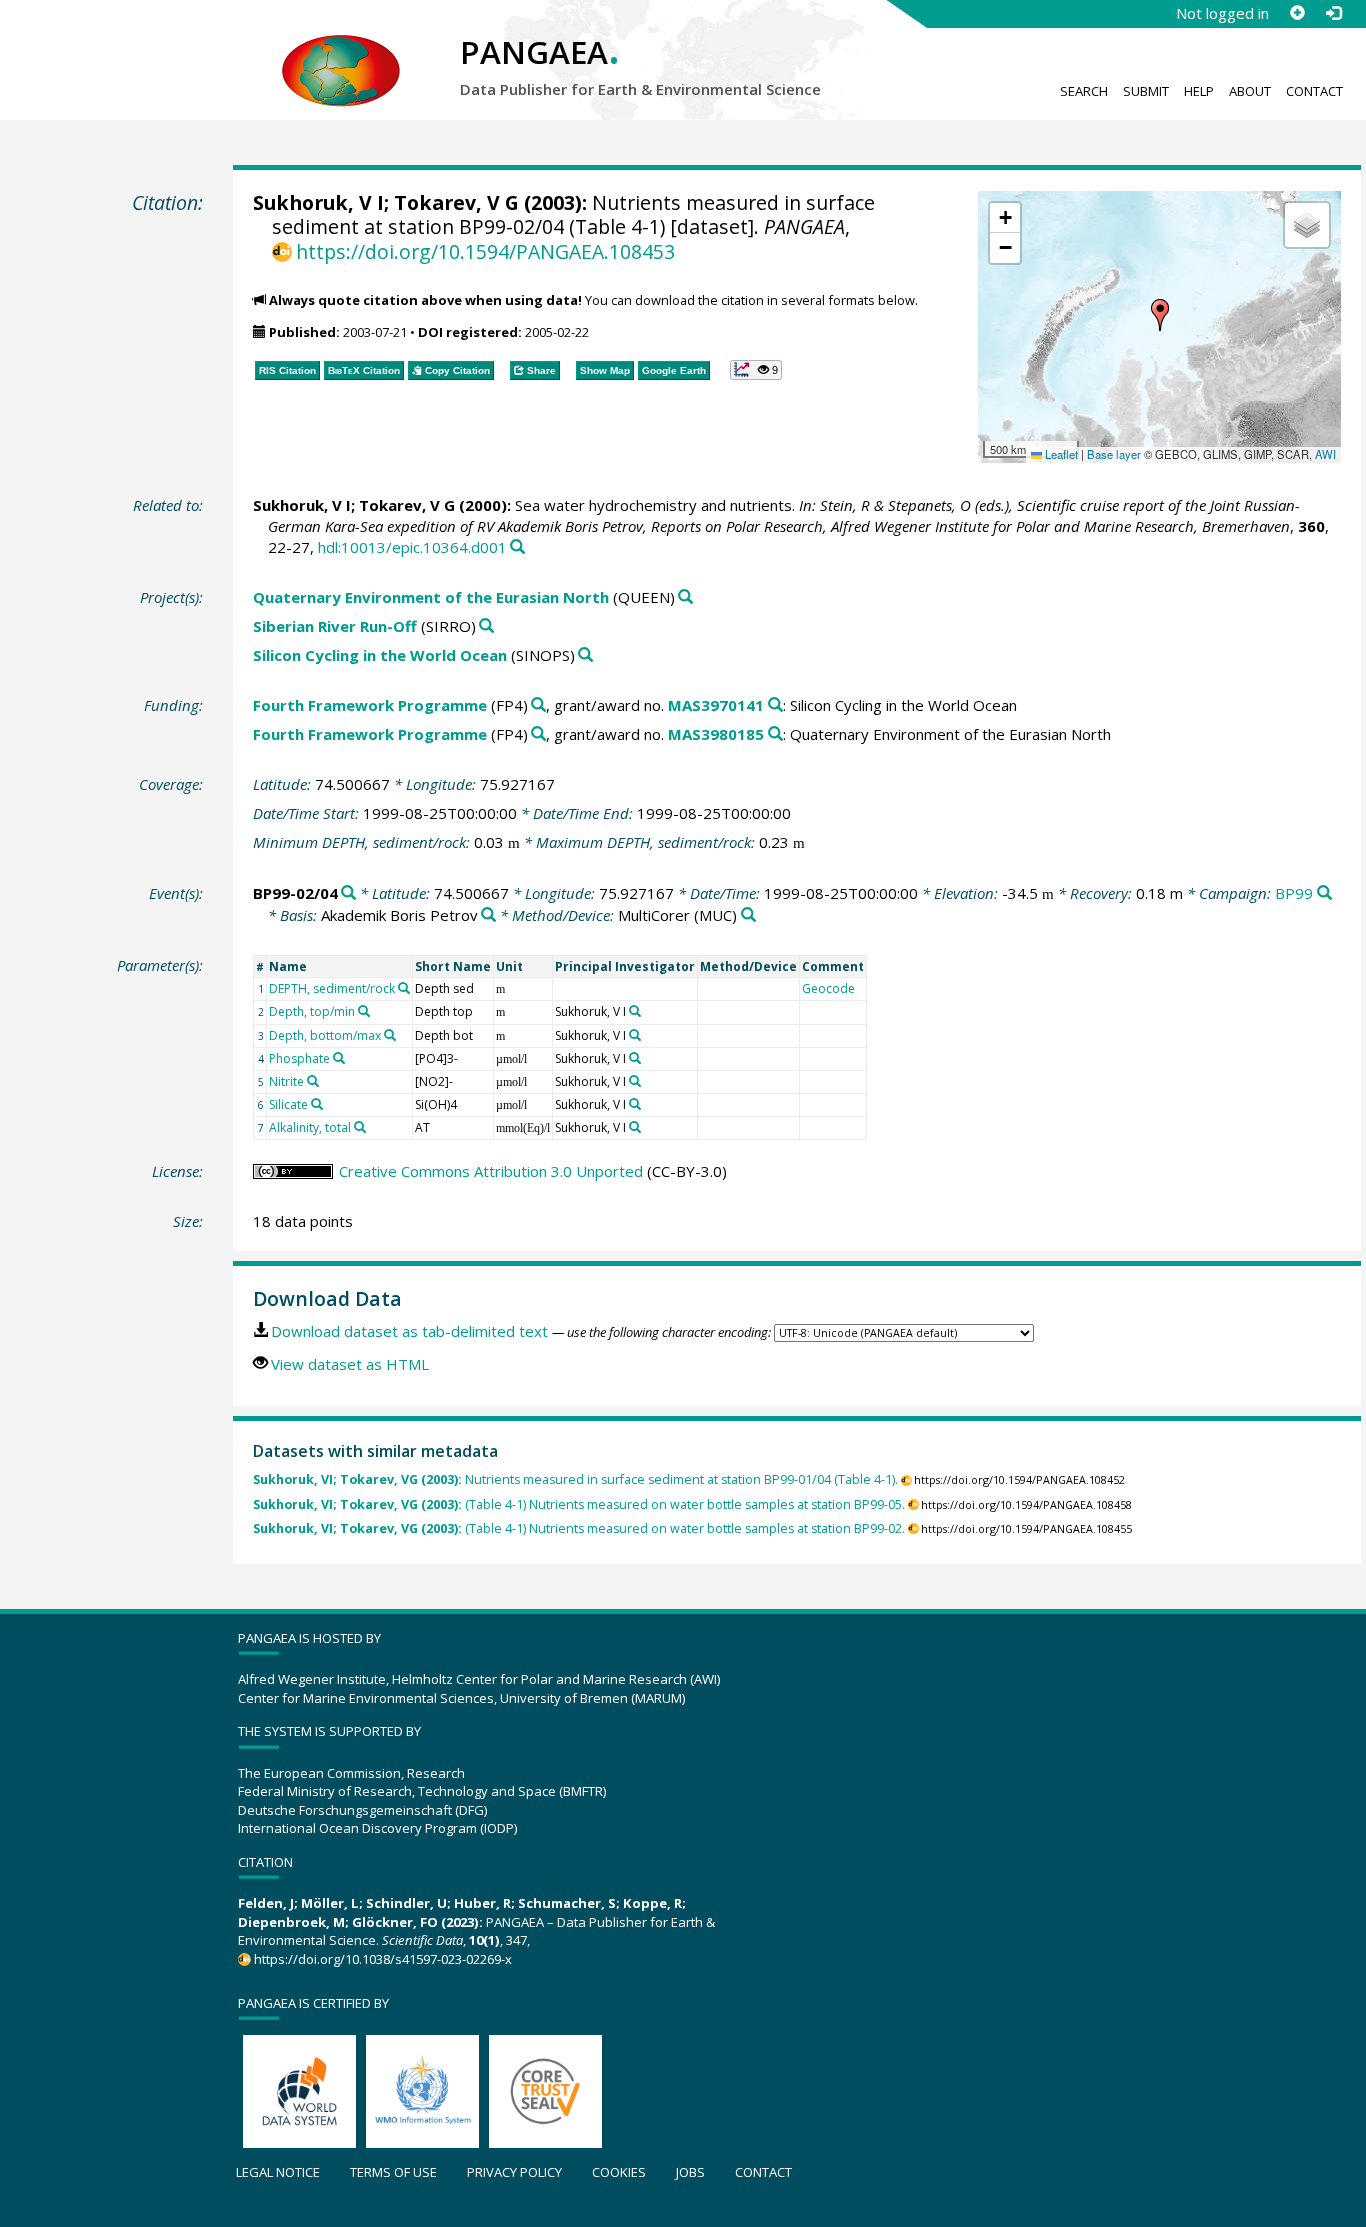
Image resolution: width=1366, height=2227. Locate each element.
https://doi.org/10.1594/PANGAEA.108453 (485, 251)
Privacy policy (514, 2172)
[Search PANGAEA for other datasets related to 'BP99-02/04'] (348, 893)
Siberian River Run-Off (335, 626)
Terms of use (393, 2172)
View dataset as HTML (350, 1364)
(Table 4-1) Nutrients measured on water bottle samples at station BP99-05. (579, 1504)
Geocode (828, 988)
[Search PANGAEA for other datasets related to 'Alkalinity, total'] (360, 1127)
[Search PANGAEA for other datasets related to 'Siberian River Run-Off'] (486, 626)
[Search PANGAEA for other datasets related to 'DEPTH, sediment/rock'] (404, 988)
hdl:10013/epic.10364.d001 (412, 547)
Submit (1146, 91)
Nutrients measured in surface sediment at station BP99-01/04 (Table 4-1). (575, 1479)
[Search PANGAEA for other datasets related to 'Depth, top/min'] (364, 1011)
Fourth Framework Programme (370, 705)
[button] (1160, 315)
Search (1084, 91)
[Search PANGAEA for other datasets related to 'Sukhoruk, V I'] (635, 1011)
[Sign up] (1297, 13)
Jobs (690, 2172)
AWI (1325, 454)
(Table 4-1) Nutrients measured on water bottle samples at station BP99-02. (579, 1528)
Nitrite (286, 1081)
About (1250, 91)
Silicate (288, 1104)
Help (1199, 91)
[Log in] (1333, 13)
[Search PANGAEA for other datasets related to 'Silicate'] (317, 1104)
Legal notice (278, 2172)
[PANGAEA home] (341, 51)
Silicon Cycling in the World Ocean (380, 655)
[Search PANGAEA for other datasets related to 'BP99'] (1324, 893)
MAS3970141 (716, 705)
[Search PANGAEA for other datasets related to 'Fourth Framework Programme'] (538, 705)
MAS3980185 (716, 734)
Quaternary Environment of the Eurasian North (431, 597)
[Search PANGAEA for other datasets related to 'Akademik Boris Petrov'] (488, 915)
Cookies (619, 2172)
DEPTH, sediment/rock (332, 988)
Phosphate (299, 1058)
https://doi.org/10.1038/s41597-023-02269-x (383, 1959)
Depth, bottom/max (325, 1035)
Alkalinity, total (310, 1127)
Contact (1314, 91)
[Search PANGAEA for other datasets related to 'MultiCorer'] (748, 915)
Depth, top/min (312, 1011)
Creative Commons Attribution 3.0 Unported (491, 1171)
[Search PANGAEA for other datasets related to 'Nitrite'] (313, 1081)
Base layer (1114, 454)
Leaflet (1060, 454)
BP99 (1294, 893)
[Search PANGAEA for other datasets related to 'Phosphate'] (339, 1058)
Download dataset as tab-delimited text (409, 1331)
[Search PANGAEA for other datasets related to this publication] (517, 547)
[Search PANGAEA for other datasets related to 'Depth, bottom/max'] (390, 1035)
